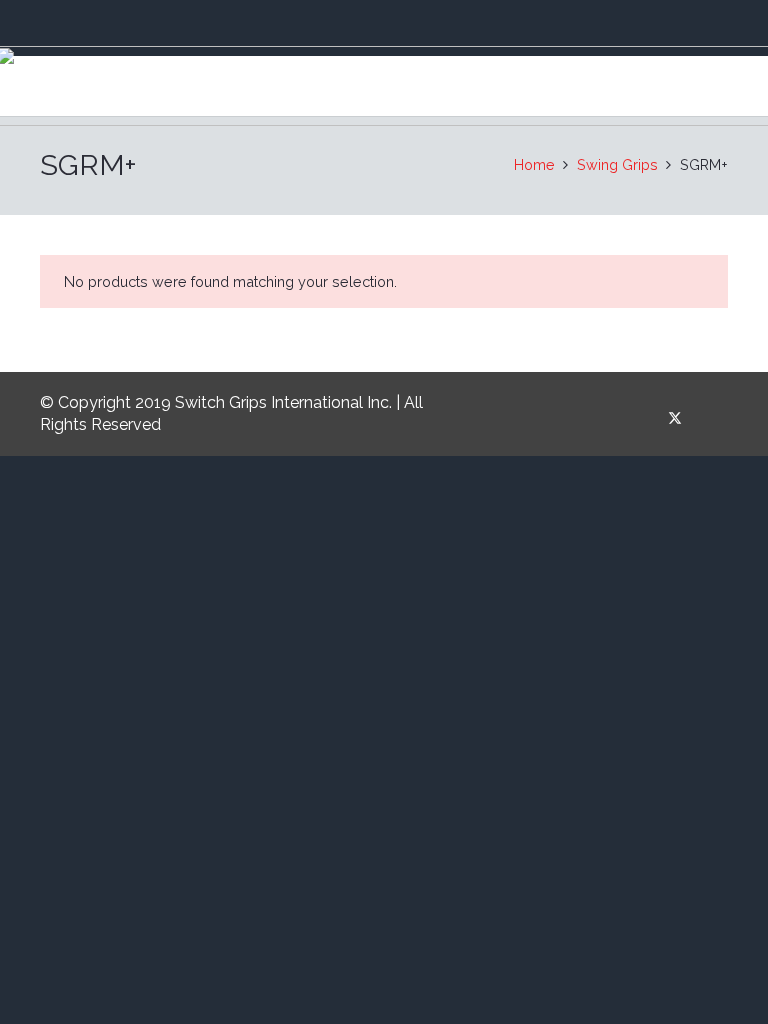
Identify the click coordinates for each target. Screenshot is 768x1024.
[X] (675, 418)
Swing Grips (617, 164)
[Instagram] (710, 418)
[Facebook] (640, 418)
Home (534, 164)
